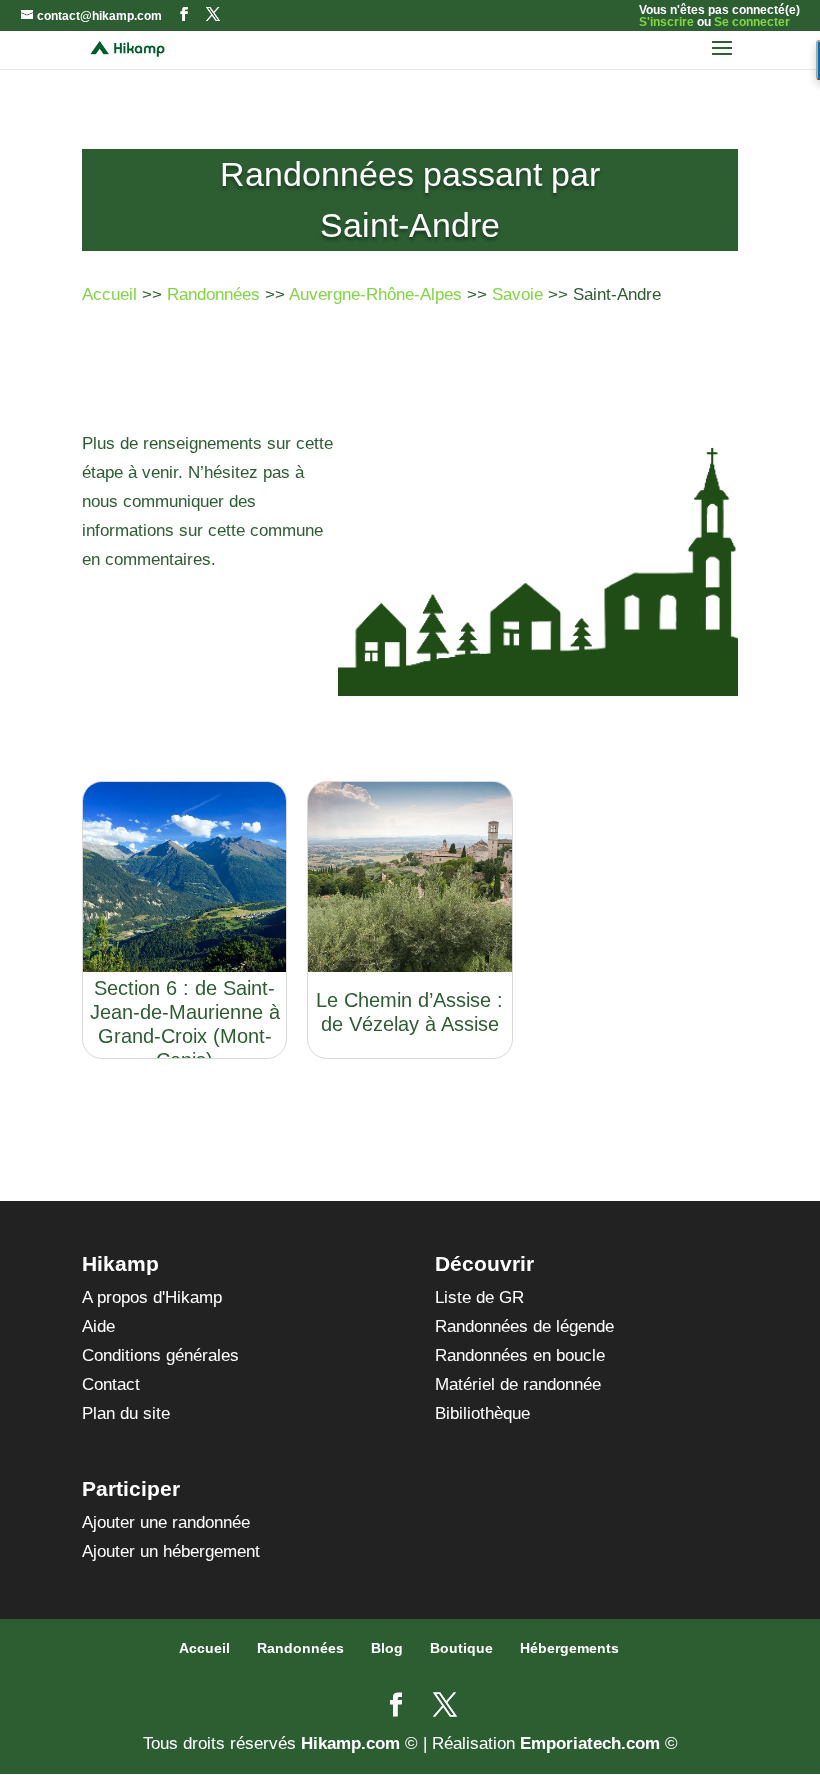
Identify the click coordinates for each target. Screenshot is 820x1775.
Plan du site (126, 1413)
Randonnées (213, 294)
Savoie (517, 294)
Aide (98, 1326)
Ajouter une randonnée (166, 1522)
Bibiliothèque (482, 1413)
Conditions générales (160, 1355)
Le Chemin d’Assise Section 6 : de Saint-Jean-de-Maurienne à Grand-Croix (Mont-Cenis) (185, 1012)
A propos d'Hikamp (152, 1297)
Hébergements (569, 1648)
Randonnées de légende (524, 1326)
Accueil (109, 294)
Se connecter (752, 22)
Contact (111, 1384)
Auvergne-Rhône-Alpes (375, 294)
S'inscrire (666, 22)
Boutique (461, 1648)
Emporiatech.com (590, 1743)
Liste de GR (479, 1297)
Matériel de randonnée (518, 1384)
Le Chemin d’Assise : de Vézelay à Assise (409, 1012)
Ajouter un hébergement (171, 1551)
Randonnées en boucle (520, 1355)
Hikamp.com (350, 1743)
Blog (387, 1648)
